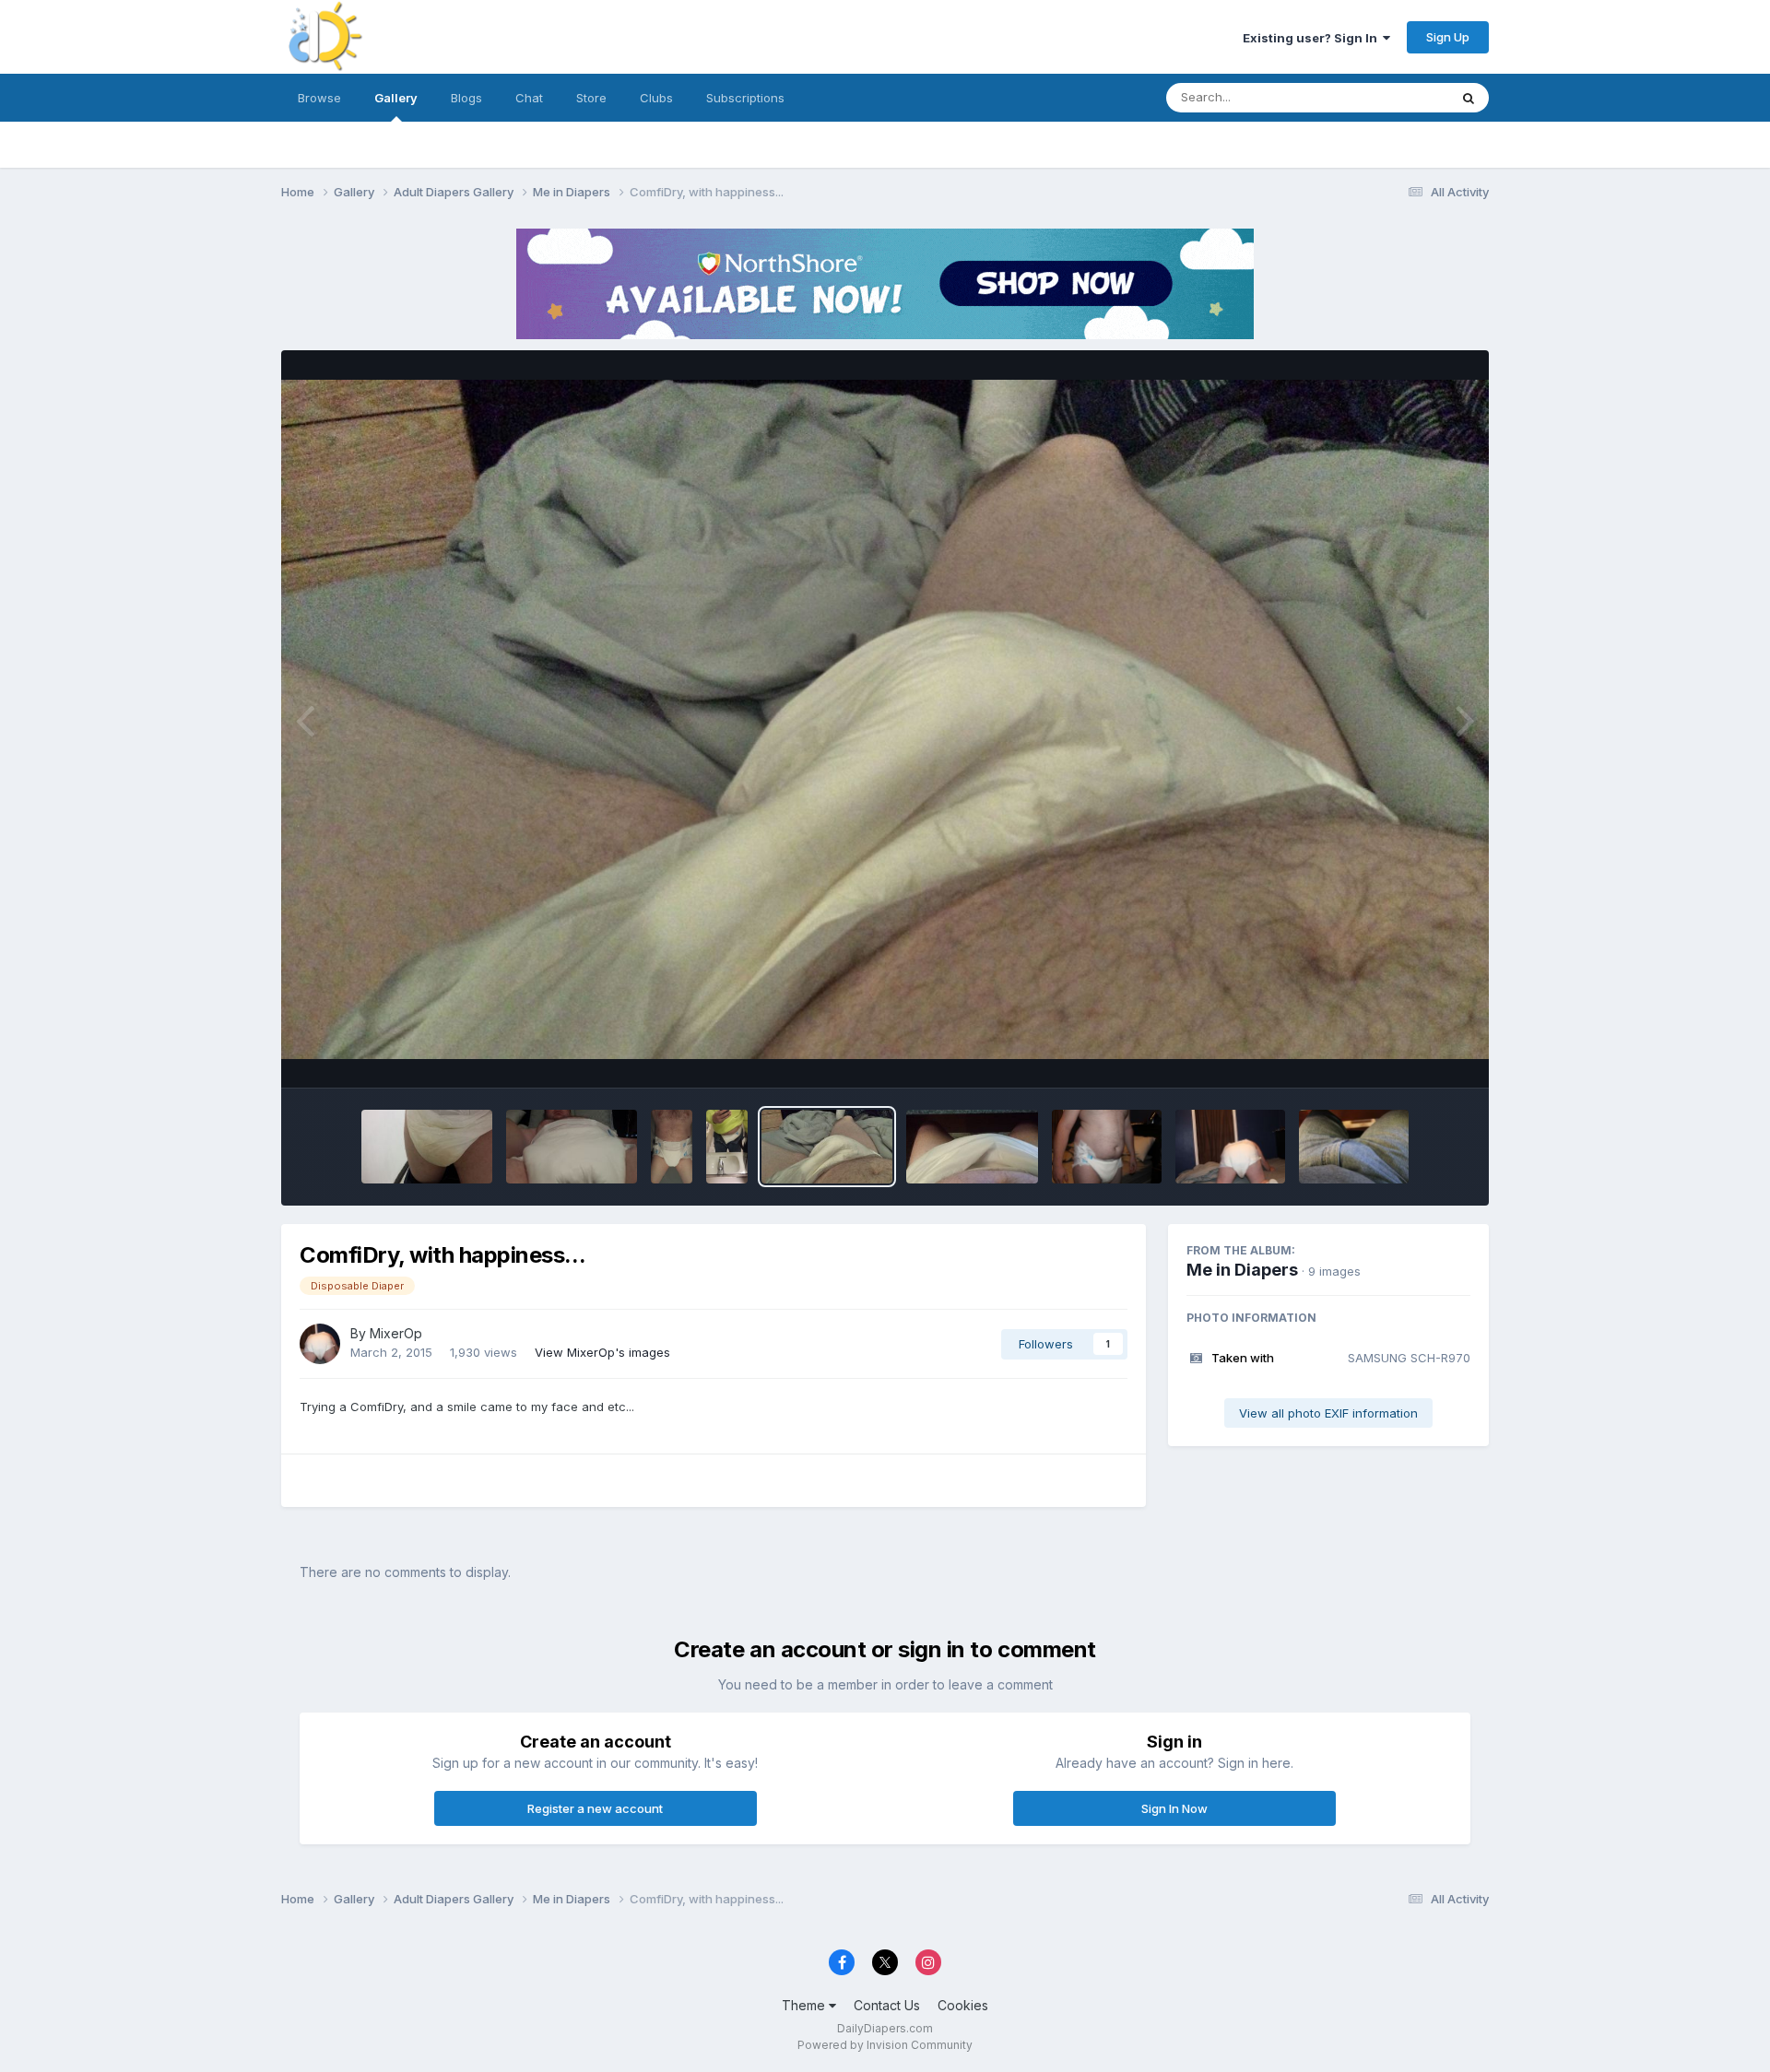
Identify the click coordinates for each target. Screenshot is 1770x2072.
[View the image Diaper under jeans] (1354, 1147)
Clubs (656, 98)
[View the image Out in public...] (727, 1147)
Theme (805, 2005)
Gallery (396, 98)
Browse (319, 98)
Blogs (466, 98)
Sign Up (1448, 37)
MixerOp (396, 1333)
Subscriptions (745, 98)
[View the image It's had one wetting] (1107, 1147)
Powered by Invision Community (885, 2045)
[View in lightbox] (885, 719)
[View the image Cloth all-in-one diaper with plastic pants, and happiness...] (972, 1147)
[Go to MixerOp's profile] (320, 1344)
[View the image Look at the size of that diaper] (1230, 1147)
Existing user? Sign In (1313, 38)
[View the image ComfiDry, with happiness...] (827, 1147)
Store (591, 98)
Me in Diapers (1242, 1270)
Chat (529, 98)
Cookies (963, 2005)
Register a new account (595, 1808)
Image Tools (1412, 1054)
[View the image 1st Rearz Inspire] (427, 1147)
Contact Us (887, 2005)
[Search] (1469, 98)
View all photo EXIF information (1328, 1413)
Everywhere (1391, 97)
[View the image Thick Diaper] (572, 1147)
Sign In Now (1174, 1808)
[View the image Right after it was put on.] (672, 1147)
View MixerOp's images (602, 1352)
